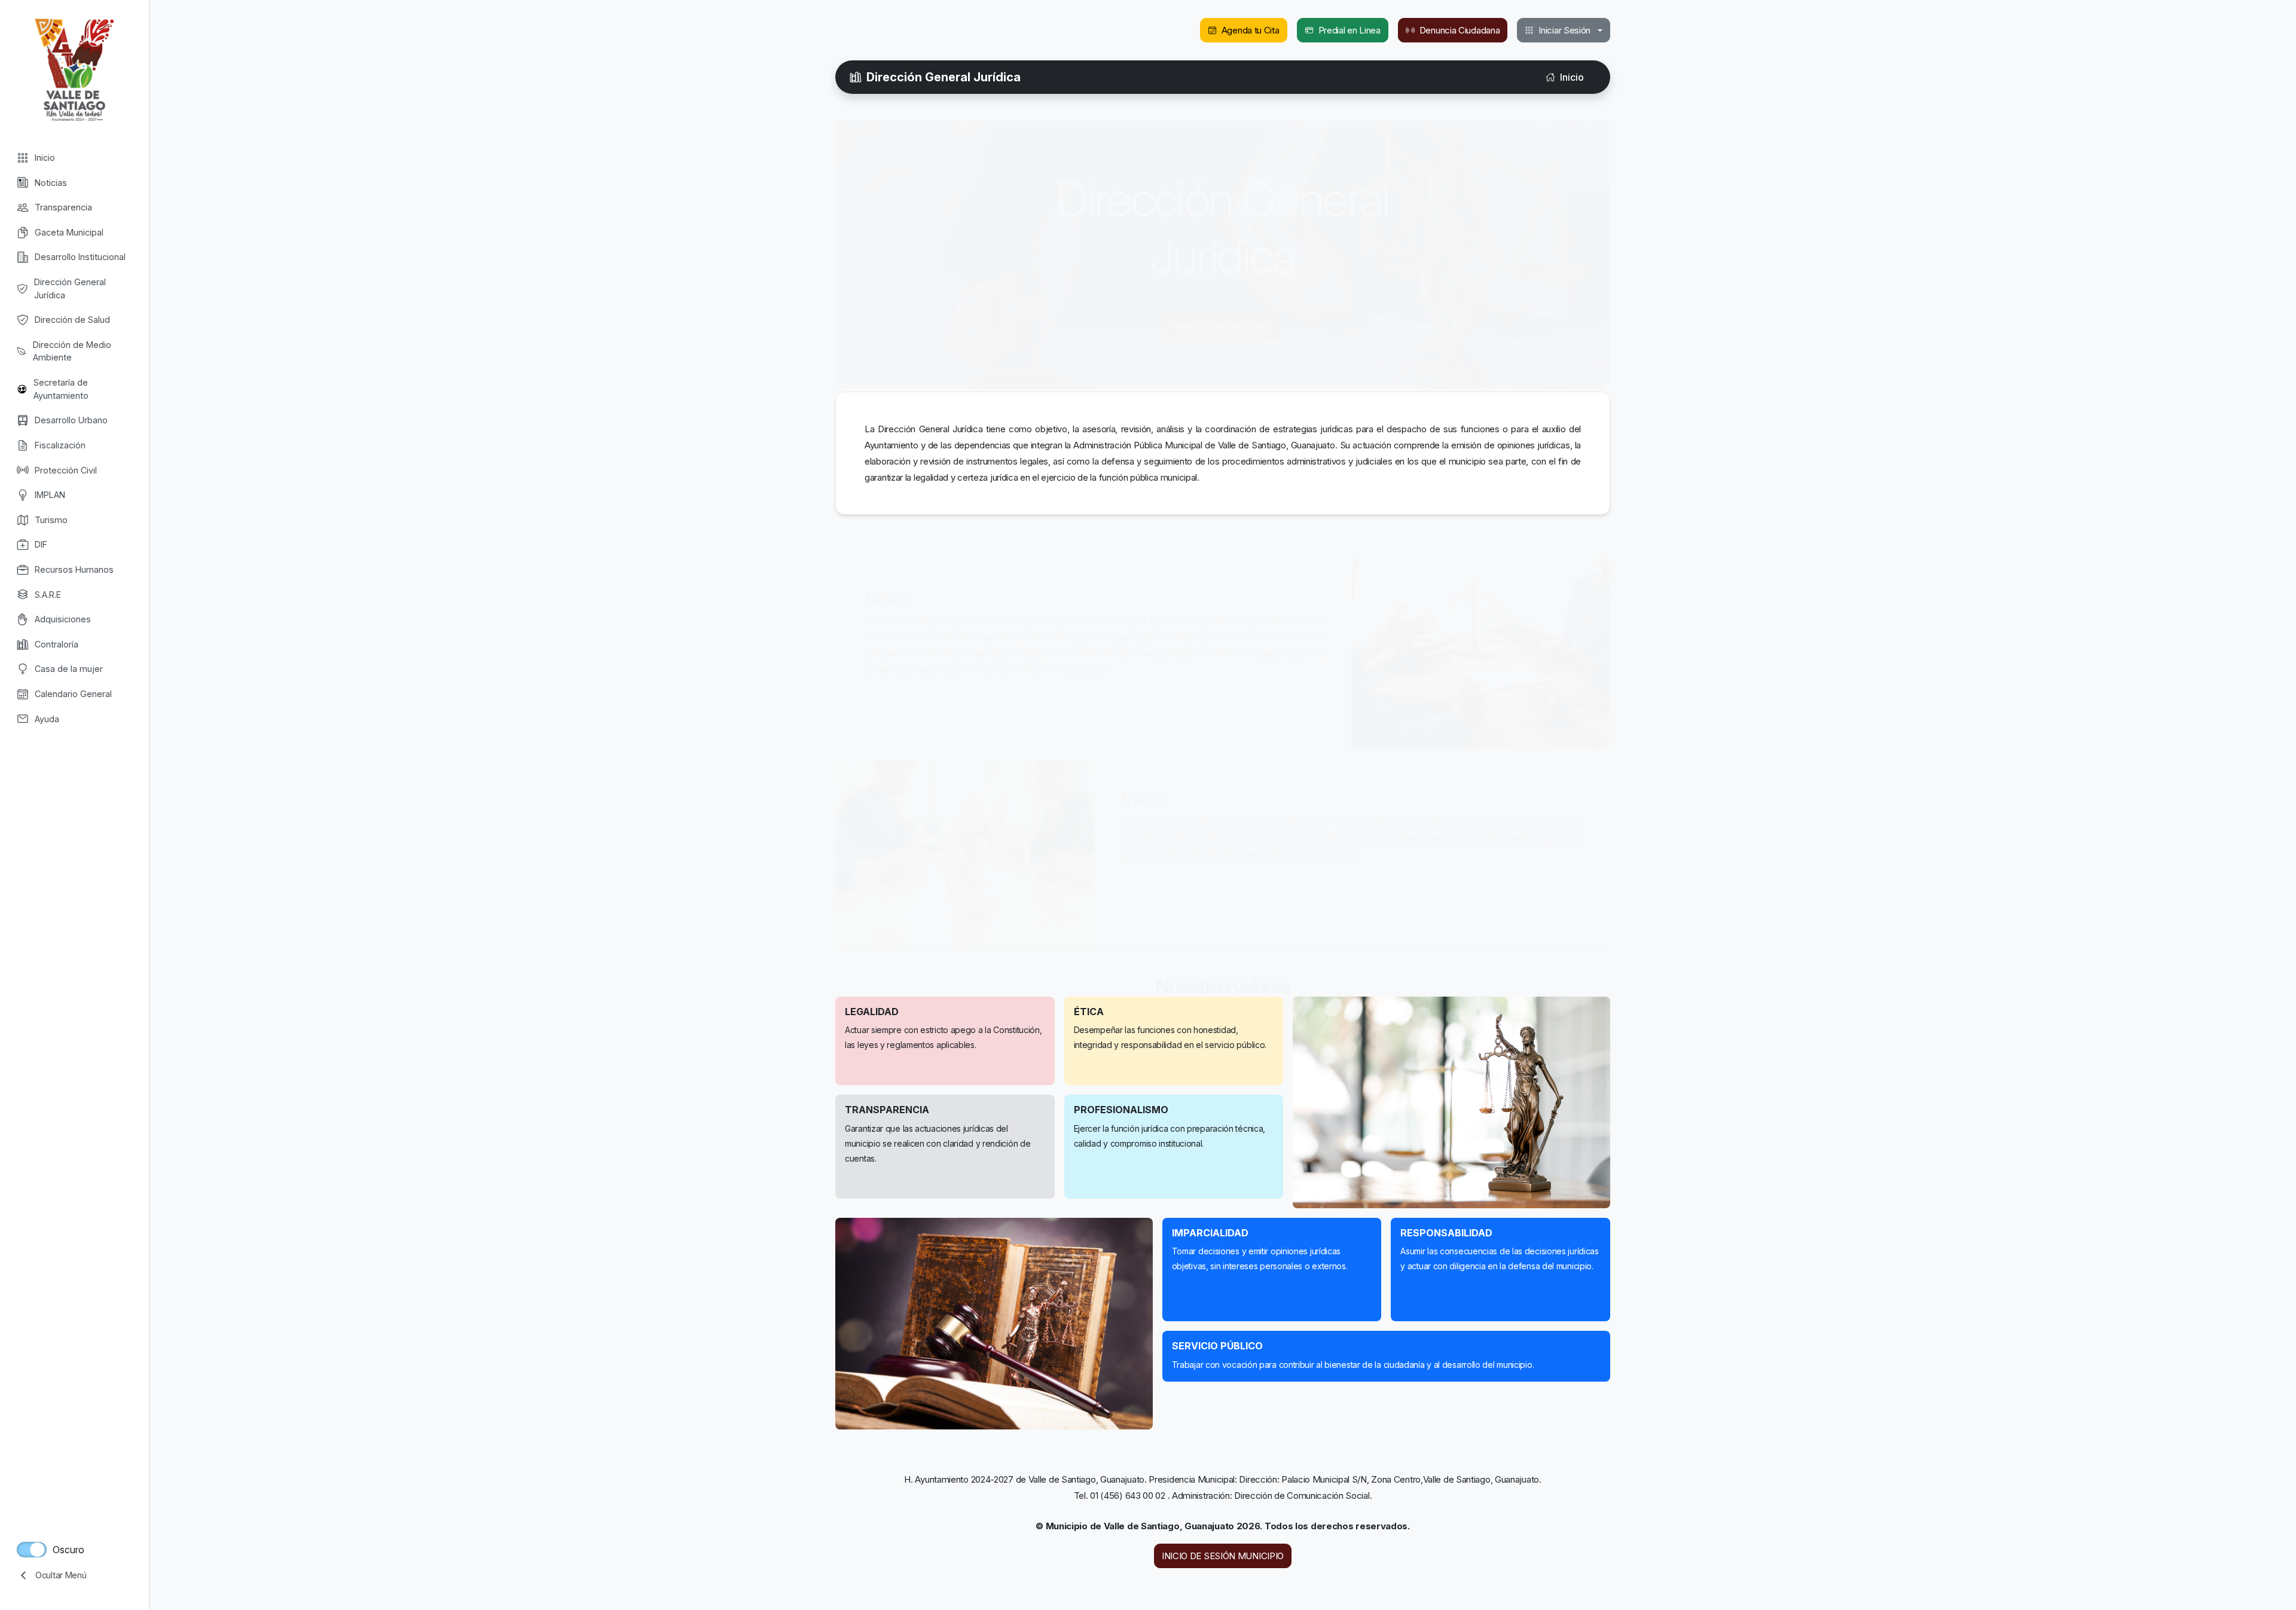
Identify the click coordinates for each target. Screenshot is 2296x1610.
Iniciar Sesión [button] (1564, 30)
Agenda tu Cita (1251, 30)
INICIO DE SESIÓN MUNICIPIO (1223, 1556)
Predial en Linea (1349, 30)
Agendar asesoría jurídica (1223, 315)
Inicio (1572, 77)
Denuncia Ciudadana (1460, 30)
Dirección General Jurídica (944, 77)
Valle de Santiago (74, 69)
